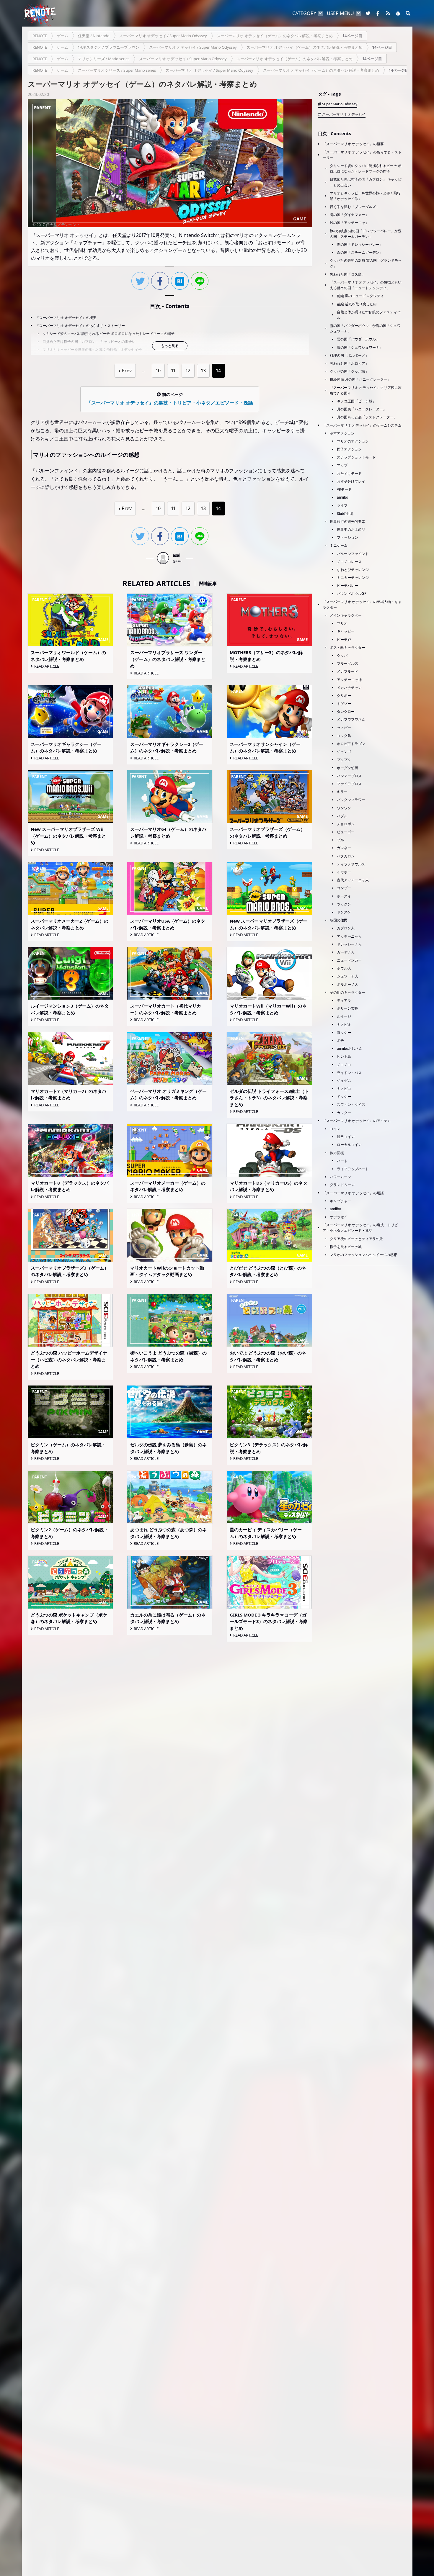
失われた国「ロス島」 (347, 274)
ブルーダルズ (347, 663)
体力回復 (337, 1153)
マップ (342, 465)
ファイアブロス (349, 784)
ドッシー (344, 1097)
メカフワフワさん (351, 719)
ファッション (347, 537)
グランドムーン (342, 1185)
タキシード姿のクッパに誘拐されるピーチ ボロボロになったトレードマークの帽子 (108, 334)
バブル (342, 816)
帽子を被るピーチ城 (346, 1247)
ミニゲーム (339, 545)
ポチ (340, 1040)
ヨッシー (344, 1032)
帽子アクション (349, 449)
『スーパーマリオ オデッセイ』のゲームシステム (362, 425)
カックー (344, 1113)
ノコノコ (344, 1065)
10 (158, 371)
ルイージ (344, 1016)
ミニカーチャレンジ (353, 578)
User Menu (340, 13)
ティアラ (344, 1000)
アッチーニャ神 (349, 680)
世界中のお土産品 (351, 529)
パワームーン (340, 1177)
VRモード (344, 489)
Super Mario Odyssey (340, 104)
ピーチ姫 (344, 640)
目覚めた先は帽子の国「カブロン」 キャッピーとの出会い (89, 342)
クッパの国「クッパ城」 (349, 371)
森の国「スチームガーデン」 (360, 252)
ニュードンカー (349, 960)
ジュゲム (344, 1081)
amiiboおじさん (350, 1048)
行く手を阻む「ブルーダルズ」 (355, 207)
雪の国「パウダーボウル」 (358, 339)
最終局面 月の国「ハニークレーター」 (360, 379)
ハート (342, 1161)
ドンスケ (344, 912)
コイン (335, 1129)
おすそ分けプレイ (351, 481)
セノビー (344, 728)
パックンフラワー (351, 800)
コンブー (344, 888)
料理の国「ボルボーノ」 (349, 355)
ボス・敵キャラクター (347, 647)
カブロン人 (346, 928)
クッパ (342, 655)
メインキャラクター (346, 615)
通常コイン (346, 1137)
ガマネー (344, 848)
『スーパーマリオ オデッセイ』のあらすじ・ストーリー (80, 326)
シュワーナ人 (347, 976)
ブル (340, 840)
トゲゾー (344, 704)
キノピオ (344, 1025)
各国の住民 (339, 920)
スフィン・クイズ (351, 1104)
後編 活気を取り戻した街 (357, 304)
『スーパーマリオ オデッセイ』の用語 (353, 1193)
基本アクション (342, 433)
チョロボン (346, 824)
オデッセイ (339, 1217)
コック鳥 (344, 736)
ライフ (342, 505)
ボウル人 (344, 968)
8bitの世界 (345, 514)
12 (188, 371)
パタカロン (346, 856)
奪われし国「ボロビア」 (349, 363)
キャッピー (346, 631)
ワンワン (344, 808)
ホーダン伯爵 (347, 768)
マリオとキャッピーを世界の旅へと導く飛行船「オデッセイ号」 (94, 349)
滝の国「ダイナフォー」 (349, 215)
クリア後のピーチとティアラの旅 (356, 1239)
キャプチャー (340, 1201)
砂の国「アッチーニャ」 (349, 223)
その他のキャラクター (347, 992)
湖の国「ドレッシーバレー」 (360, 244)
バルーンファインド (353, 554)
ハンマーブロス (349, 776)
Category (304, 13)
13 (203, 371)
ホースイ (344, 896)
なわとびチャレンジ (353, 570)
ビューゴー (346, 832)
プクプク (344, 760)
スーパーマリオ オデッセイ (344, 114)
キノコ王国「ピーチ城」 (356, 401)
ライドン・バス (349, 1073)
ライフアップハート (353, 1169)
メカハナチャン (349, 688)
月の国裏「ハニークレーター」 (362, 409)
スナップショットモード (356, 457)
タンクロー (346, 711)
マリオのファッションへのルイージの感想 (363, 1255)
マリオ (342, 623)
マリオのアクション (353, 441)
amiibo (342, 497)
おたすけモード (349, 473)
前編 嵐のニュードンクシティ (360, 296)
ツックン (344, 904)
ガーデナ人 (346, 952)
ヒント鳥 (344, 1056)
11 (173, 371)
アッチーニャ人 (349, 936)
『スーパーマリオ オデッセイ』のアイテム (357, 1121)
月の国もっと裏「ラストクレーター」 (367, 417)
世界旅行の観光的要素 (347, 521)
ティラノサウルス (351, 864)
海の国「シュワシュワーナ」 (360, 347)
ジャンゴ (344, 752)
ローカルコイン (349, 1145)
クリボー (344, 696)
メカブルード (347, 671)
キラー (342, 792)
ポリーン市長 (347, 1008)
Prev (127, 371)
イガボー (344, 872)
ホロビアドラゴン (351, 744)
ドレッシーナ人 (349, 944)
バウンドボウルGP (352, 593)
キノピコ (344, 1089)
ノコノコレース (349, 562)
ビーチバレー (347, 586)
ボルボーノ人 (347, 984)
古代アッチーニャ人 (353, 880)
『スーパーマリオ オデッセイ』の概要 (66, 318)
